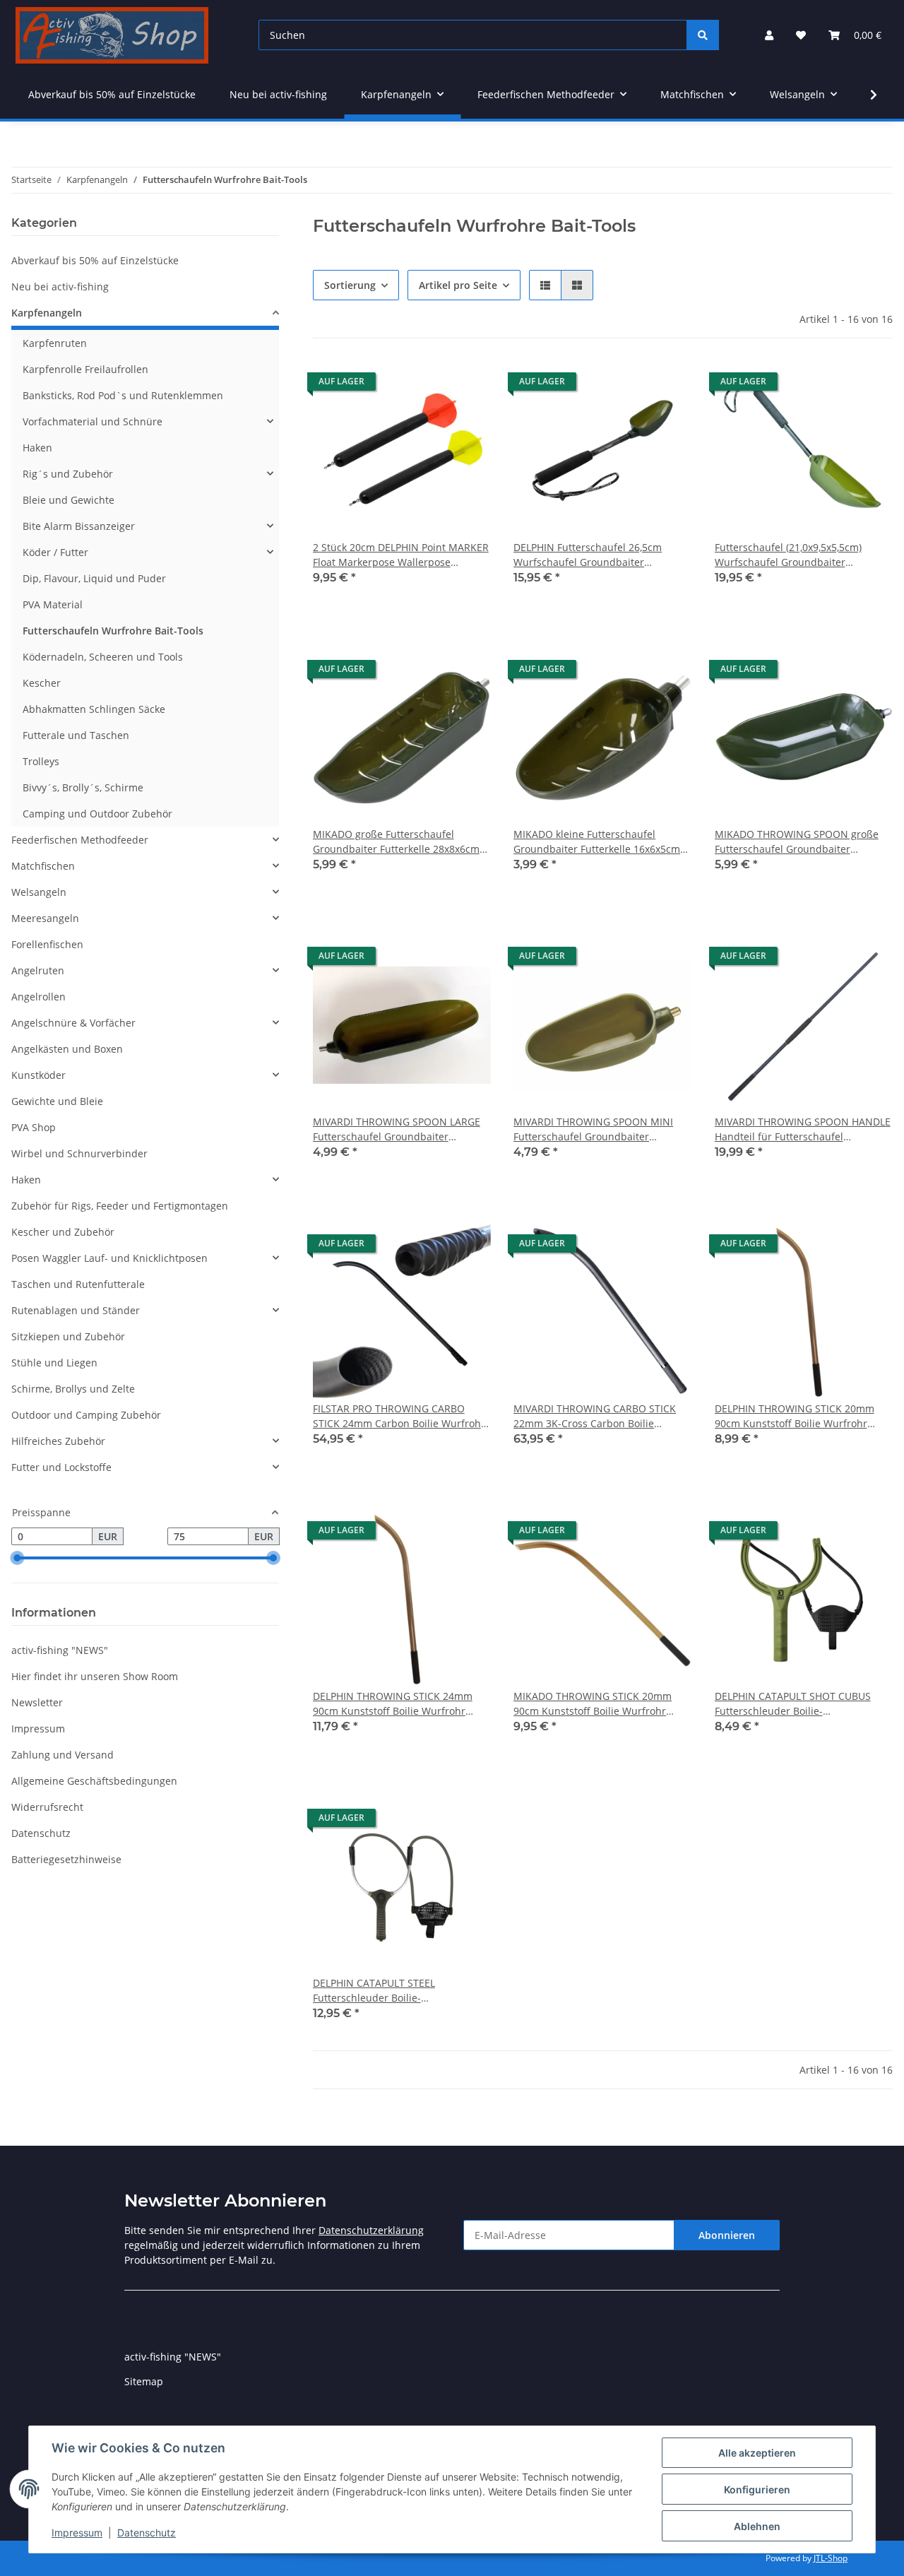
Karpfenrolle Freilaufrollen (85, 369)
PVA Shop (34, 1127)
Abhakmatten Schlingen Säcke (94, 709)
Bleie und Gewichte (69, 500)
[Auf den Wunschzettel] (467, 385)
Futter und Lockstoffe (61, 1467)
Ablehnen (757, 2526)
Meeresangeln (45, 918)
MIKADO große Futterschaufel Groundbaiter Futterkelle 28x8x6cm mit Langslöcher (396, 842)
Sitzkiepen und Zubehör (68, 1336)
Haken (37, 448)
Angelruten (38, 970)
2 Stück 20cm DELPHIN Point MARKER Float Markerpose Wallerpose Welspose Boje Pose (401, 555)
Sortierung (350, 285)
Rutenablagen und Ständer (76, 1310)
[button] (769, 35)
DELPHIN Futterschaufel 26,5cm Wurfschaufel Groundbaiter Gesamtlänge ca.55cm (588, 555)
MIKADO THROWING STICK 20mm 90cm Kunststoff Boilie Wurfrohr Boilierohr (593, 1704)
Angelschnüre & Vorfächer (73, 1023)
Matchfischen (43, 866)
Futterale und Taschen (76, 735)
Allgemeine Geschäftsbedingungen (94, 1781)
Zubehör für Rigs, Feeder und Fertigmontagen (120, 1206)
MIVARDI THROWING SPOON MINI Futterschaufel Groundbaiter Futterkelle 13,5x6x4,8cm (593, 1129)
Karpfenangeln (47, 313)
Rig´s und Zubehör (68, 474)
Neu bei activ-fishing (60, 286)
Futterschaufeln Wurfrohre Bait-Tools (113, 631)
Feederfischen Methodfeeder (80, 840)
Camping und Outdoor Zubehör (97, 814)
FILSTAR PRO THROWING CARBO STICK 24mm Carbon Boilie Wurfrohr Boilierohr (399, 1416)
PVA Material (53, 604)
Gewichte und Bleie (57, 1101)
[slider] (17, 1559)
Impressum (77, 2533)
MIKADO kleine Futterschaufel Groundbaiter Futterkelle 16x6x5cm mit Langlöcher (597, 842)
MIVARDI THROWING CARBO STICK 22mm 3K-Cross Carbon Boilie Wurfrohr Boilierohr (595, 1416)
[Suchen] (703, 35)
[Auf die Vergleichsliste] (430, 385)
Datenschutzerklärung (371, 2230)
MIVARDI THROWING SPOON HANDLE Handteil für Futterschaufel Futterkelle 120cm (803, 1129)
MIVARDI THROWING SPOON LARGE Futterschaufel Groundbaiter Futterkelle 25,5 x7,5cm (397, 1129)
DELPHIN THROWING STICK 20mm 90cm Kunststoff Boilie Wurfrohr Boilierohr (795, 1416)
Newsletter (37, 1702)
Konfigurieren (757, 2489)
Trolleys (41, 761)
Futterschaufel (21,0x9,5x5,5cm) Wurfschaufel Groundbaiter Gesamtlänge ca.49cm (788, 555)
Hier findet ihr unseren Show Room (95, 1676)
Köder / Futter (55, 552)
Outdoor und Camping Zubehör (86, 1415)
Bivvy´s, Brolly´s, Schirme (83, 787)
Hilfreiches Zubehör (58, 1441)
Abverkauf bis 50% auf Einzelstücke (95, 260)
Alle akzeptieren (757, 2453)
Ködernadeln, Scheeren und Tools (103, 657)
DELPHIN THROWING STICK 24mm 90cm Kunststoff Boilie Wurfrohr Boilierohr (393, 1704)
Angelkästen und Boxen (67, 1049)
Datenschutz (147, 2533)
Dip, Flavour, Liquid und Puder (94, 578)
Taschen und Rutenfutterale (78, 1284)
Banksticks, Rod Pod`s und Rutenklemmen (123, 395)
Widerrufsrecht (47, 1807)
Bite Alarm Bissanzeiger (79, 526)
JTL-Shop (831, 2558)
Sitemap (144, 2381)
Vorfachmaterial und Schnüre (93, 421)
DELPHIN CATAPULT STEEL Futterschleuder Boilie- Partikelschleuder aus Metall (380, 1991)
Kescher (42, 683)
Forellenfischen (47, 944)
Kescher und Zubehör (63, 1232)
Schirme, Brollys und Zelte (73, 1389)
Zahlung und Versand (63, 1755)
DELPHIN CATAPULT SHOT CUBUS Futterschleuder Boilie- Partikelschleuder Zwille (793, 1704)
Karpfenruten (55, 343)
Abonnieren (727, 2235)
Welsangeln (39, 892)
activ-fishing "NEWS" (60, 1650)
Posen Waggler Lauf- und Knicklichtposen (109, 1258)
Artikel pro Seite (458, 285)
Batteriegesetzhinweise (66, 1859)
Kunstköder (38, 1075)
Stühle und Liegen (54, 1363)
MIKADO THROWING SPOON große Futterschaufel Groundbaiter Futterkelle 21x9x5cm (797, 842)
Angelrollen (38, 997)
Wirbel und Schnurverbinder (79, 1153)
